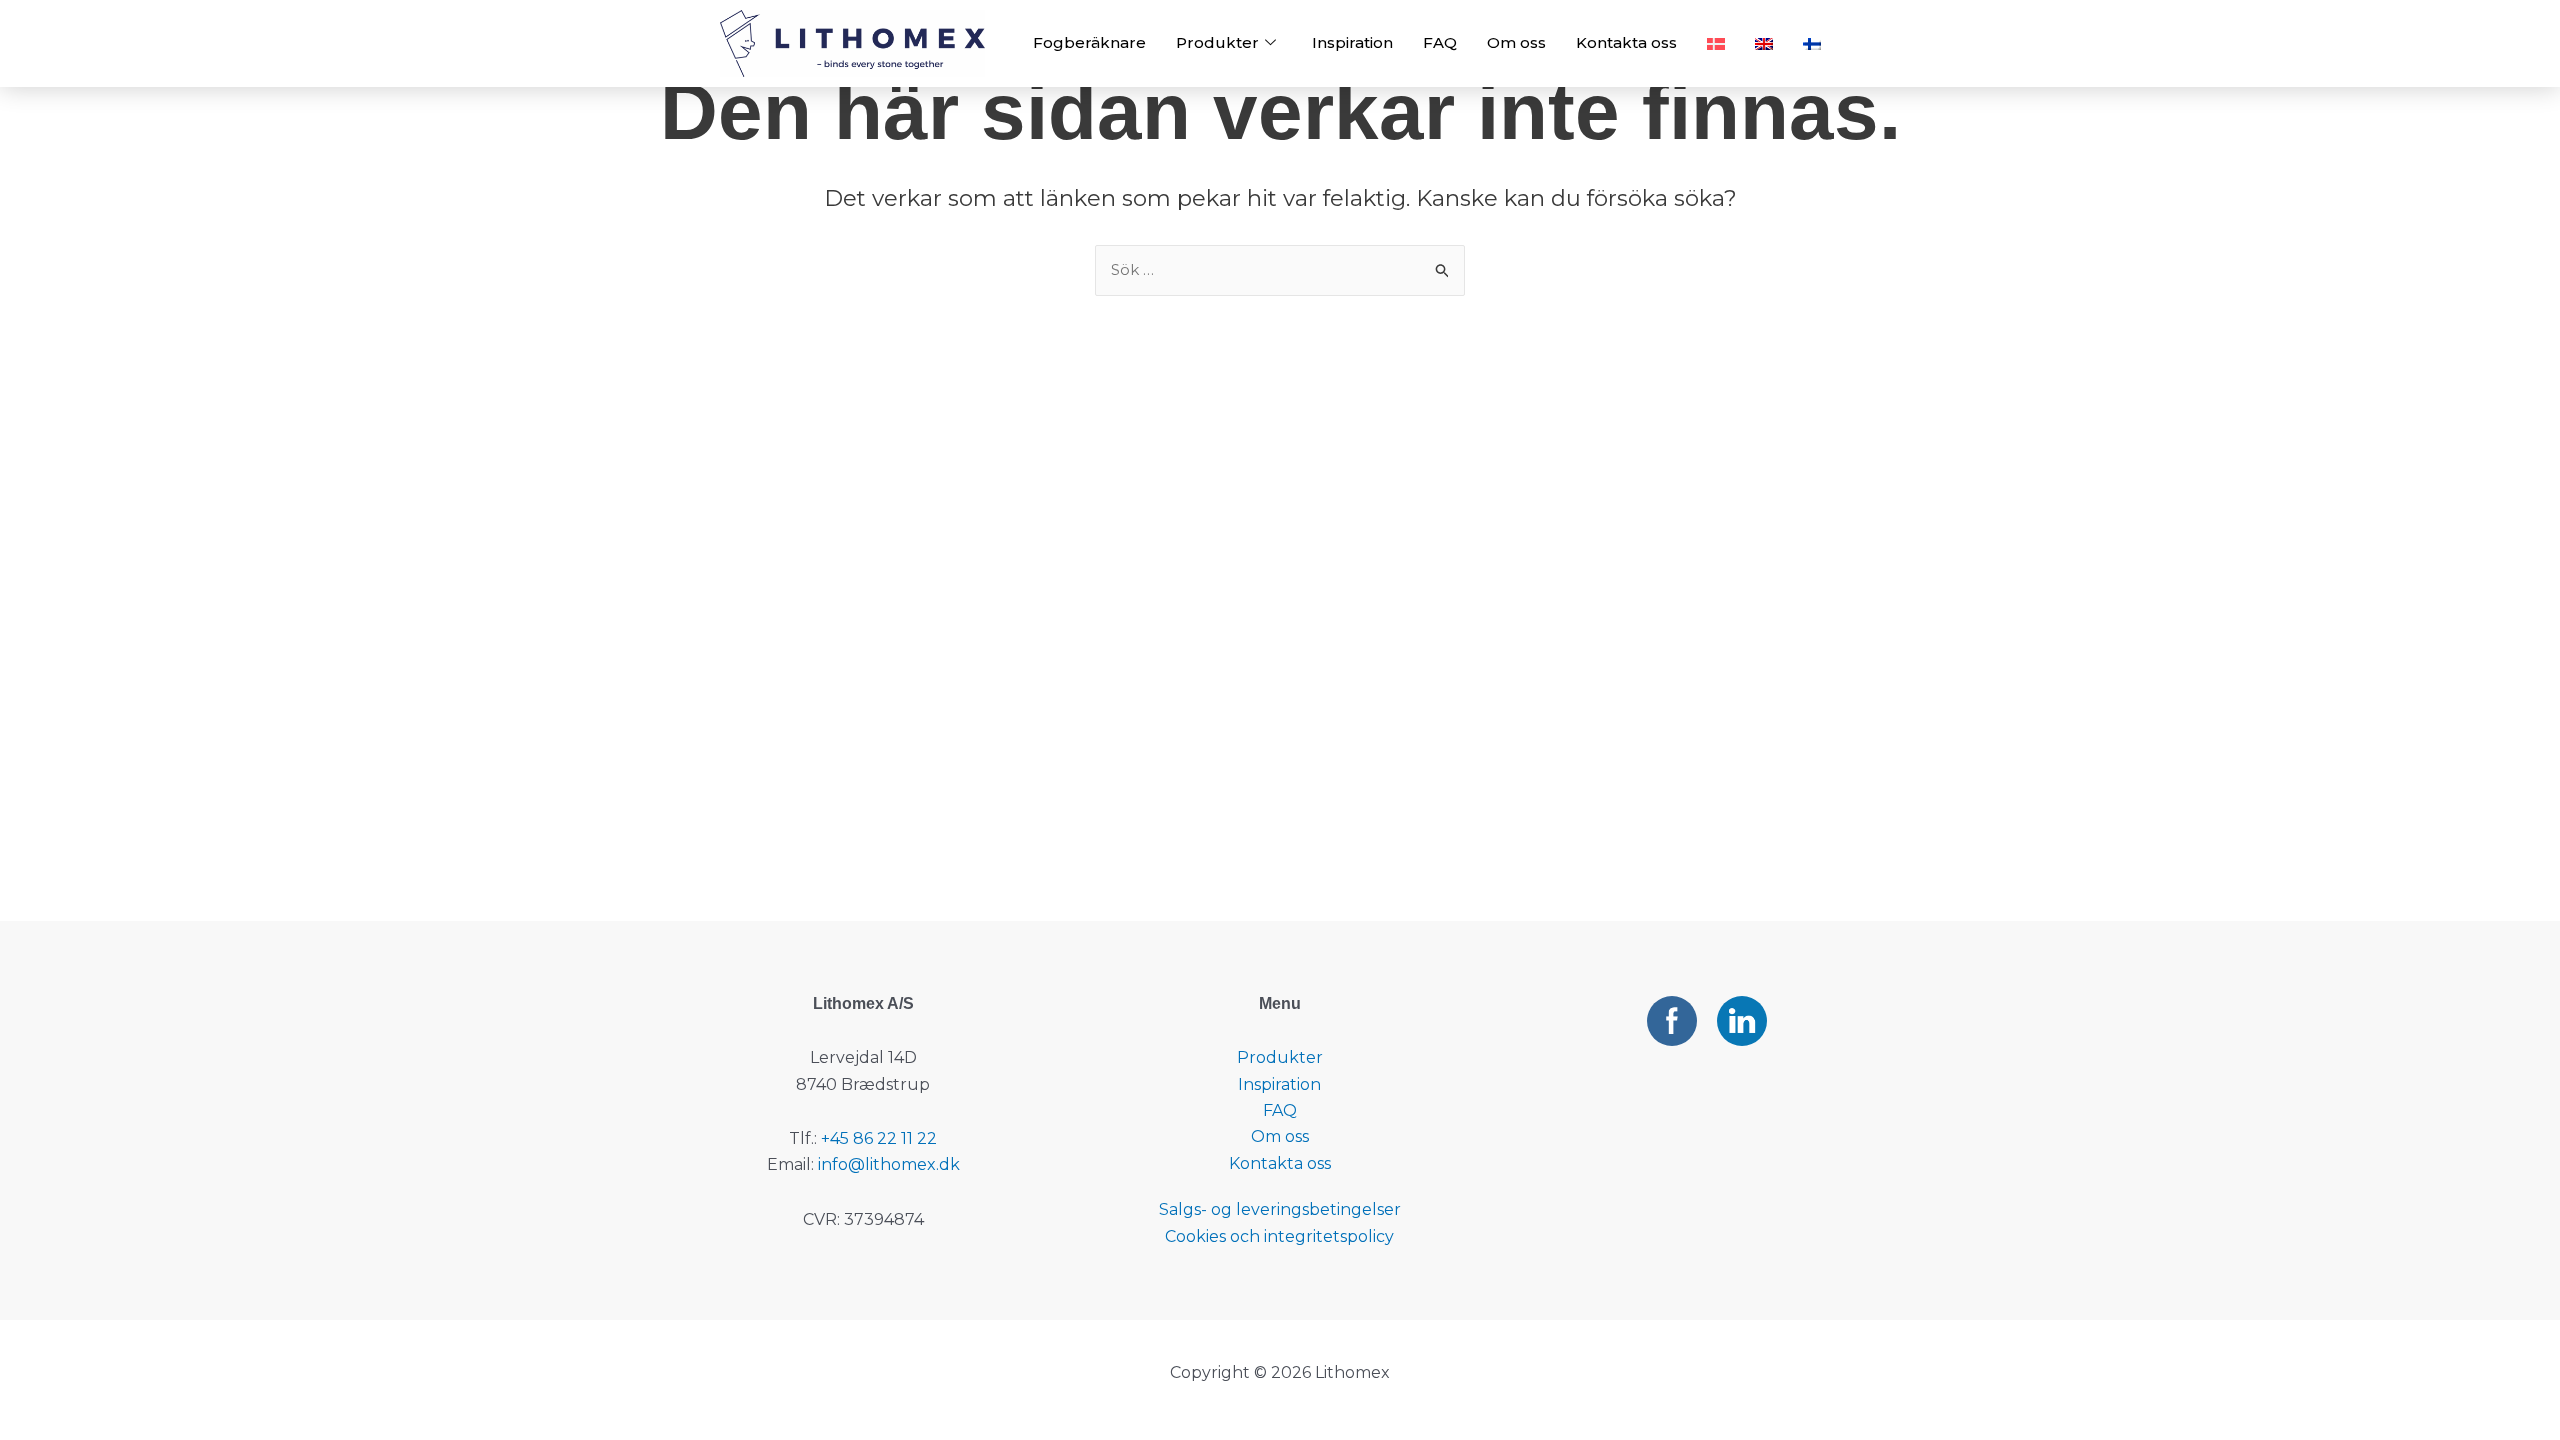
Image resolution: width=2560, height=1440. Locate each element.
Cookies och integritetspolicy (1279, 1236)
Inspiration (1352, 42)
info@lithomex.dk (889, 1164)
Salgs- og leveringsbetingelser (1280, 1209)
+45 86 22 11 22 (879, 1138)
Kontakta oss (1626, 42)
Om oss (1516, 42)
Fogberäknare (1089, 42)
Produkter (1217, 42)
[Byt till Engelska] (1764, 44)
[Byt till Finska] (1812, 44)
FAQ (1440, 42)
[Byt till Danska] (1716, 44)
